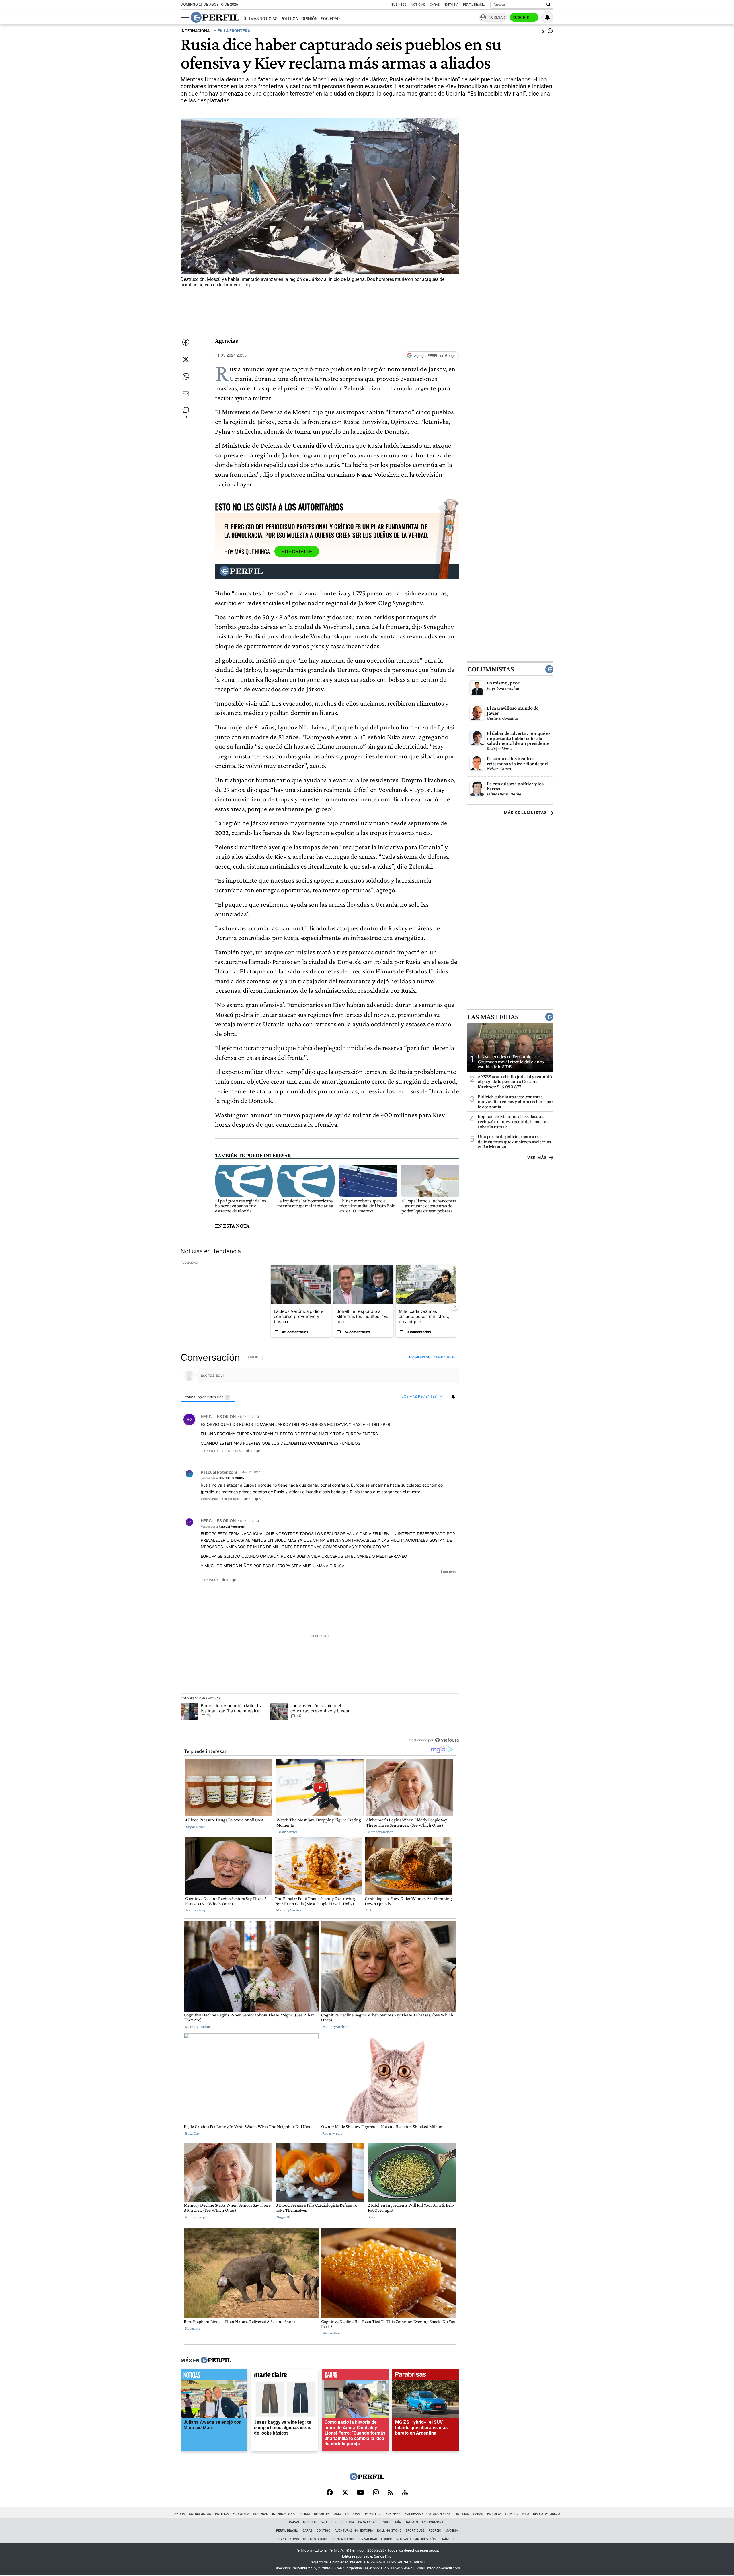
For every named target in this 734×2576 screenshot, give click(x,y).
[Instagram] (376, 2493)
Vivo (525, 2514)
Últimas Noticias (260, 19)
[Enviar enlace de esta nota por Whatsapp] (186, 377)
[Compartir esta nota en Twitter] (186, 359)
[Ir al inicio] (215, 17)
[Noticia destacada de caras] (355, 2376)
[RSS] (390, 2493)
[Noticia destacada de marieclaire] (285, 2376)
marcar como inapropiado (445, 1454)
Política (289, 19)
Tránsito (448, 2539)
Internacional (284, 2514)
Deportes (322, 2514)
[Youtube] (360, 2493)
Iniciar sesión (419, 1357)
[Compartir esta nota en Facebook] (186, 342)
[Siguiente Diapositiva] (454, 1306)
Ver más (537, 1158)
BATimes (411, 2522)
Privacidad (368, 2539)
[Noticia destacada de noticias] (214, 2376)
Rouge (386, 2522)
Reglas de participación (416, 2539)
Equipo (387, 2539)
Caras (435, 5)
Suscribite (524, 17)
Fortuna (347, 2522)
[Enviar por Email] (186, 394)
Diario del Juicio (546, 2514)
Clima (305, 2514)
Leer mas (448, 1572)
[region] (320, 1549)
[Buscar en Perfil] (548, 5)
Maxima (452, 2531)
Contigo (324, 2531)
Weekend (329, 2522)
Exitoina (494, 2514)
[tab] (208, 1397)
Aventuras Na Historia (354, 2531)
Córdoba (353, 2514)
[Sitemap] (405, 2493)
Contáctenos (344, 2539)
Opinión (310, 19)
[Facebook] (330, 2493)
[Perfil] (216, 2360)
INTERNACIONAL (196, 31)
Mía (398, 2522)
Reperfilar (373, 2514)
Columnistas (491, 669)
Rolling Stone (389, 2531)
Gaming (512, 2514)
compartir (424, 1450)
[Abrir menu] (185, 17)
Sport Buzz (415, 2531)
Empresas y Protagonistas (428, 2514)
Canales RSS (289, 2539)
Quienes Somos (316, 2539)
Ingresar (496, 17)
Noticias (418, 5)
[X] (345, 2493)
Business (399, 5)
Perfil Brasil (474, 5)
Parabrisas (367, 2522)
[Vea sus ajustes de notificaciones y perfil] (547, 17)
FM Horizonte (434, 2522)
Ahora (180, 2514)
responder (209, 1450)
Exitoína (451, 5)
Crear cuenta (444, 1357)
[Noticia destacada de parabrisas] (426, 2376)
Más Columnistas (526, 813)
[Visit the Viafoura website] (447, 1740)
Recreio (435, 2531)
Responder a (222, 1478)
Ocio (337, 2514)
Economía (241, 2514)
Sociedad (330, 19)
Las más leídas (493, 1017)
